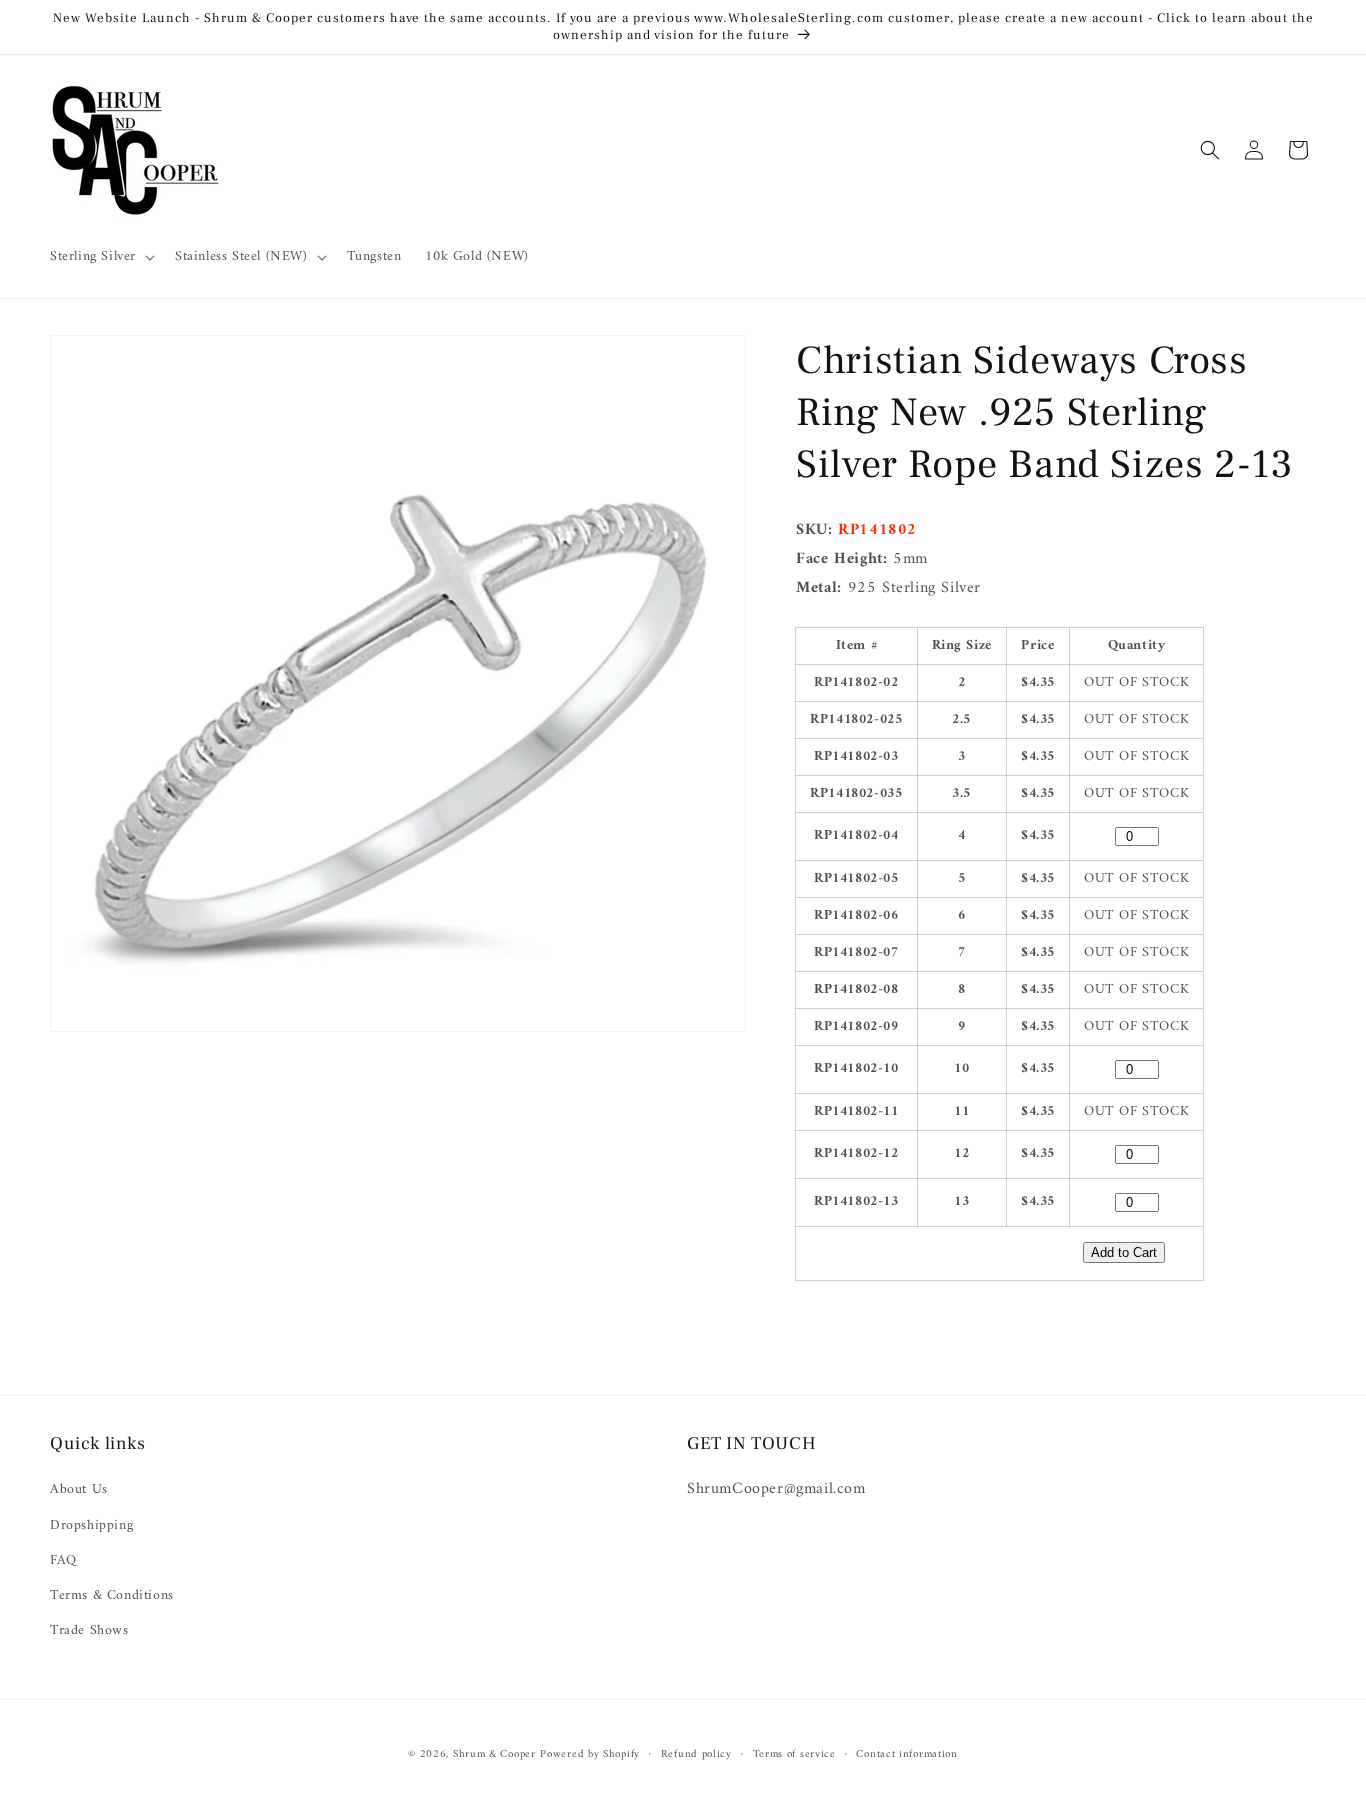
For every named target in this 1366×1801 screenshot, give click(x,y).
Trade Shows (89, 1630)
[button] (100, 257)
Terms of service (794, 1754)
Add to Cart (1124, 1252)
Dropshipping (91, 1525)
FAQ (63, 1560)
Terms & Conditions (112, 1595)
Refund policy (696, 1754)
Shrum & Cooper (494, 1754)
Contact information (906, 1754)
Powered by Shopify (590, 1754)
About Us (79, 1490)
